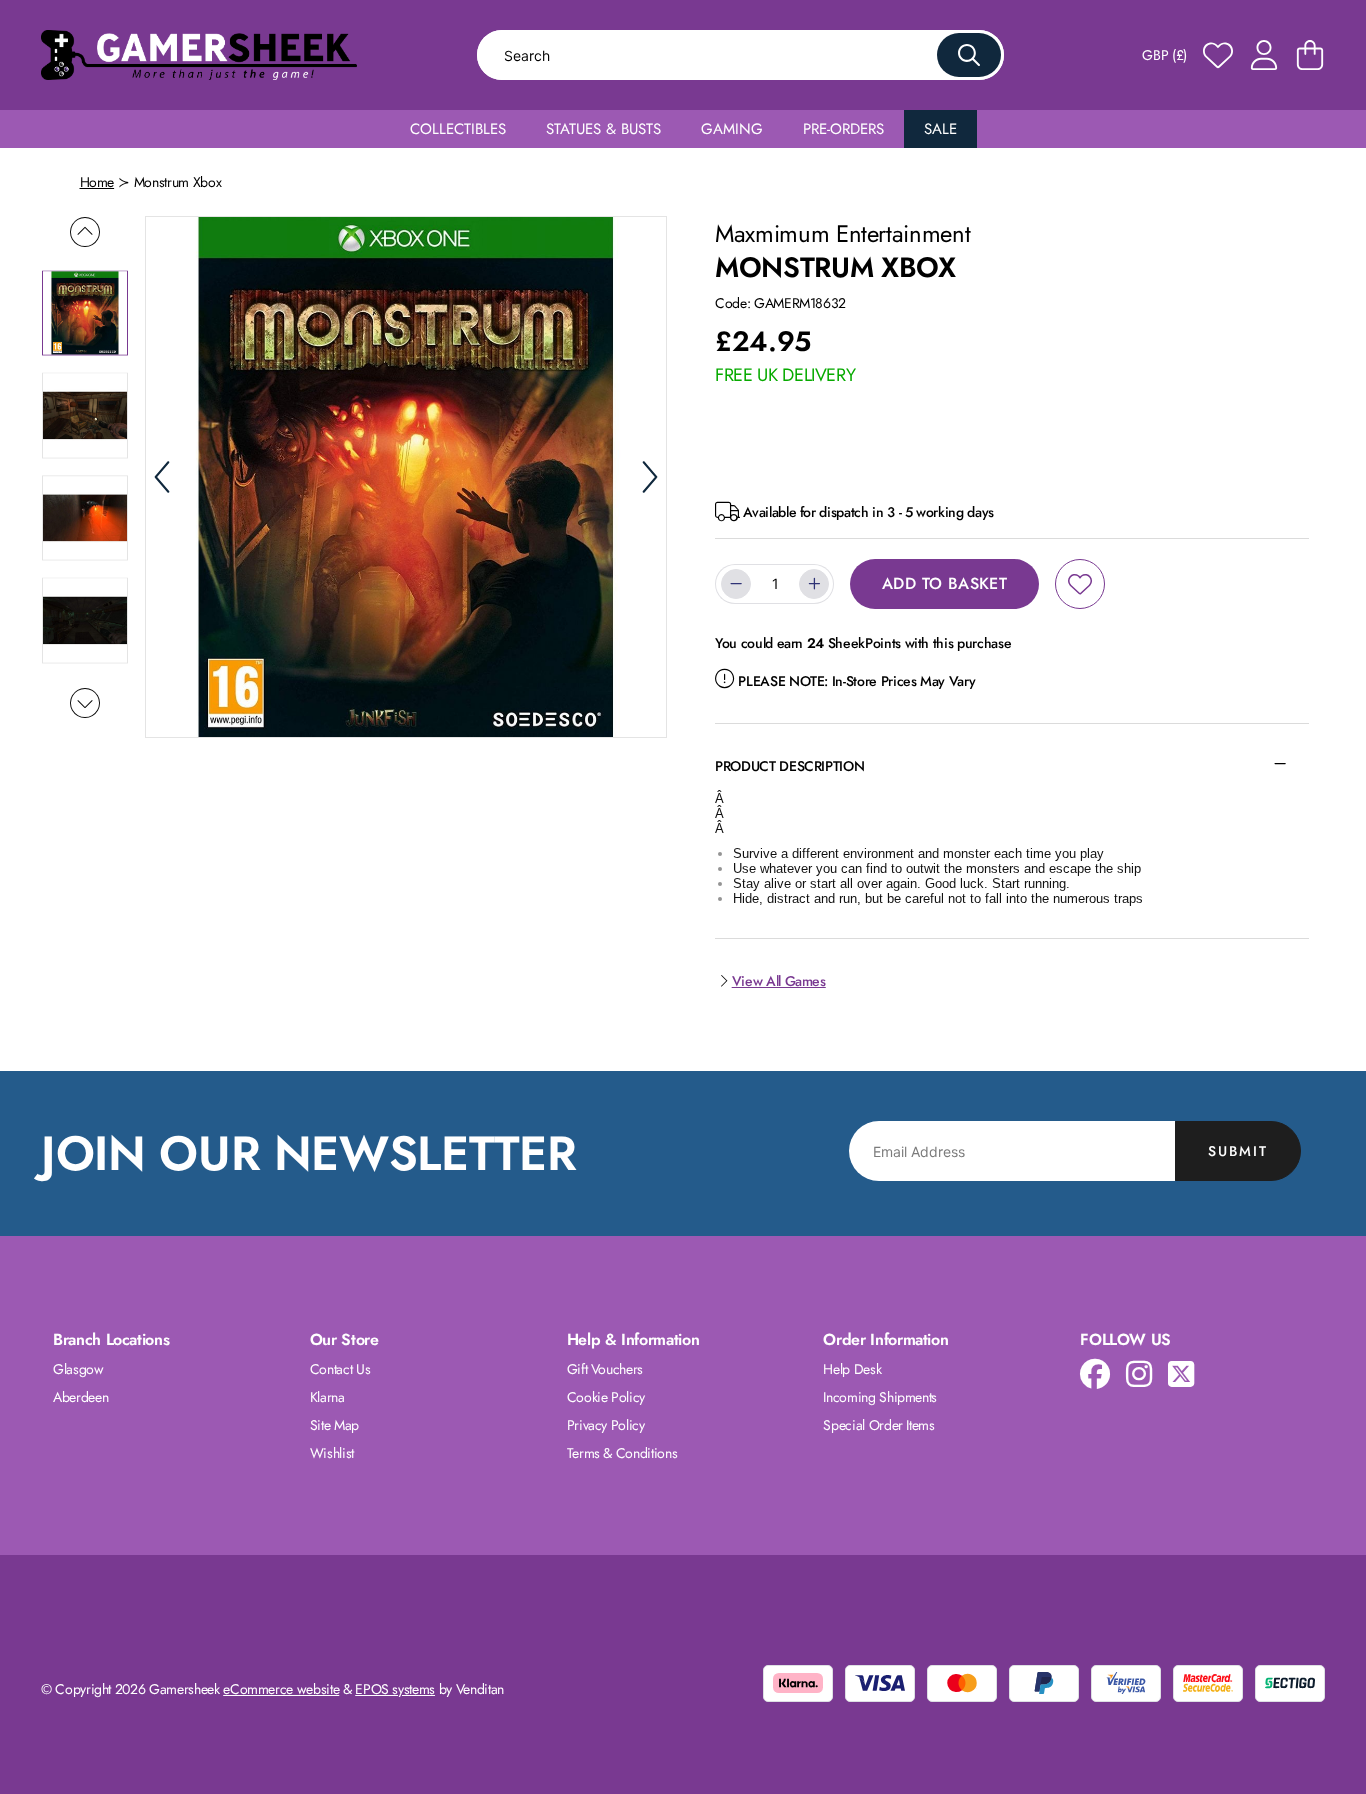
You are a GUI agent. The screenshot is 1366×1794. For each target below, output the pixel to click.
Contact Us (340, 1369)
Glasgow (78, 1369)
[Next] (650, 477)
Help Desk (852, 1369)
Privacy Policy (606, 1425)
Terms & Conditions (622, 1453)
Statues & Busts (603, 129)
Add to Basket (944, 583)
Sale (940, 129)
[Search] (969, 55)
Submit (1238, 1151)
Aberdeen (80, 1397)
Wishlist (332, 1453)
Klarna (327, 1397)
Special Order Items (878, 1425)
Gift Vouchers (605, 1369)
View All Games (779, 981)
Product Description (789, 766)
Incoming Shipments (880, 1397)
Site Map (334, 1425)
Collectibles (458, 129)
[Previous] (162, 477)
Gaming (732, 129)
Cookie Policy (606, 1397)
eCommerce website (281, 1689)
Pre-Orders (843, 129)
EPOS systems (395, 1689)
